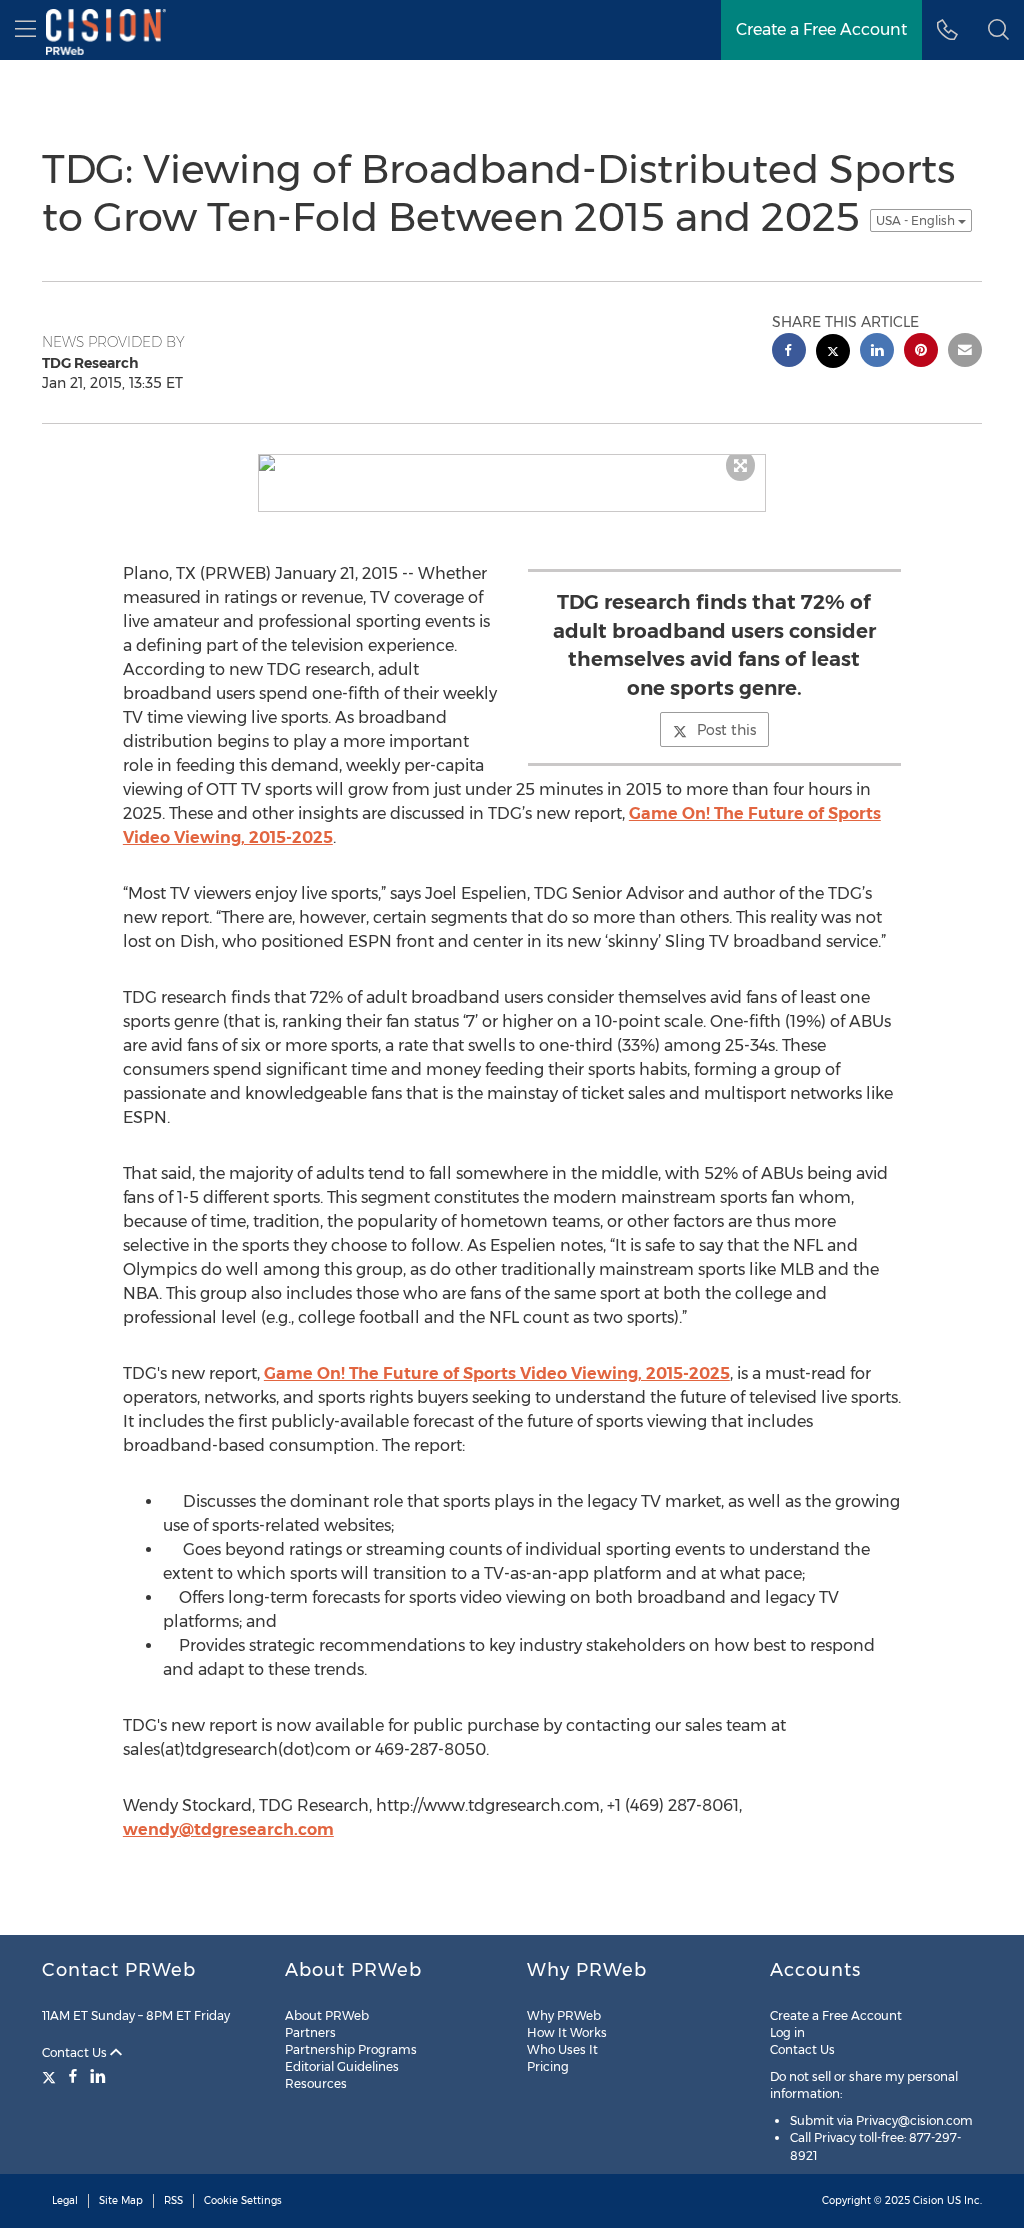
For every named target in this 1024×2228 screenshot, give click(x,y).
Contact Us (76, 2052)
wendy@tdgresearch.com (228, 1829)
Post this (726, 730)
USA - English (917, 220)
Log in (787, 2032)
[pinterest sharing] (921, 352)
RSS (173, 2200)
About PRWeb (327, 2015)
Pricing (548, 2066)
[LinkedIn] (98, 2076)
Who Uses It (562, 2049)
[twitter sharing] (833, 353)
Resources (316, 2083)
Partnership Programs (351, 2049)
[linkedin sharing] (877, 352)
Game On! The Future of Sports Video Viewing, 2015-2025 (497, 1373)
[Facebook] (73, 2076)
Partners (310, 2032)
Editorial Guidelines (342, 2066)
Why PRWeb (564, 2015)
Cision (928, 2200)
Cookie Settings (243, 2200)
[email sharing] (965, 352)
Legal (65, 2200)
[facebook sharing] (789, 352)
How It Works (567, 2032)
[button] (998, 30)
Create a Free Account (836, 2015)
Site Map (121, 2200)
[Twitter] (51, 2076)
